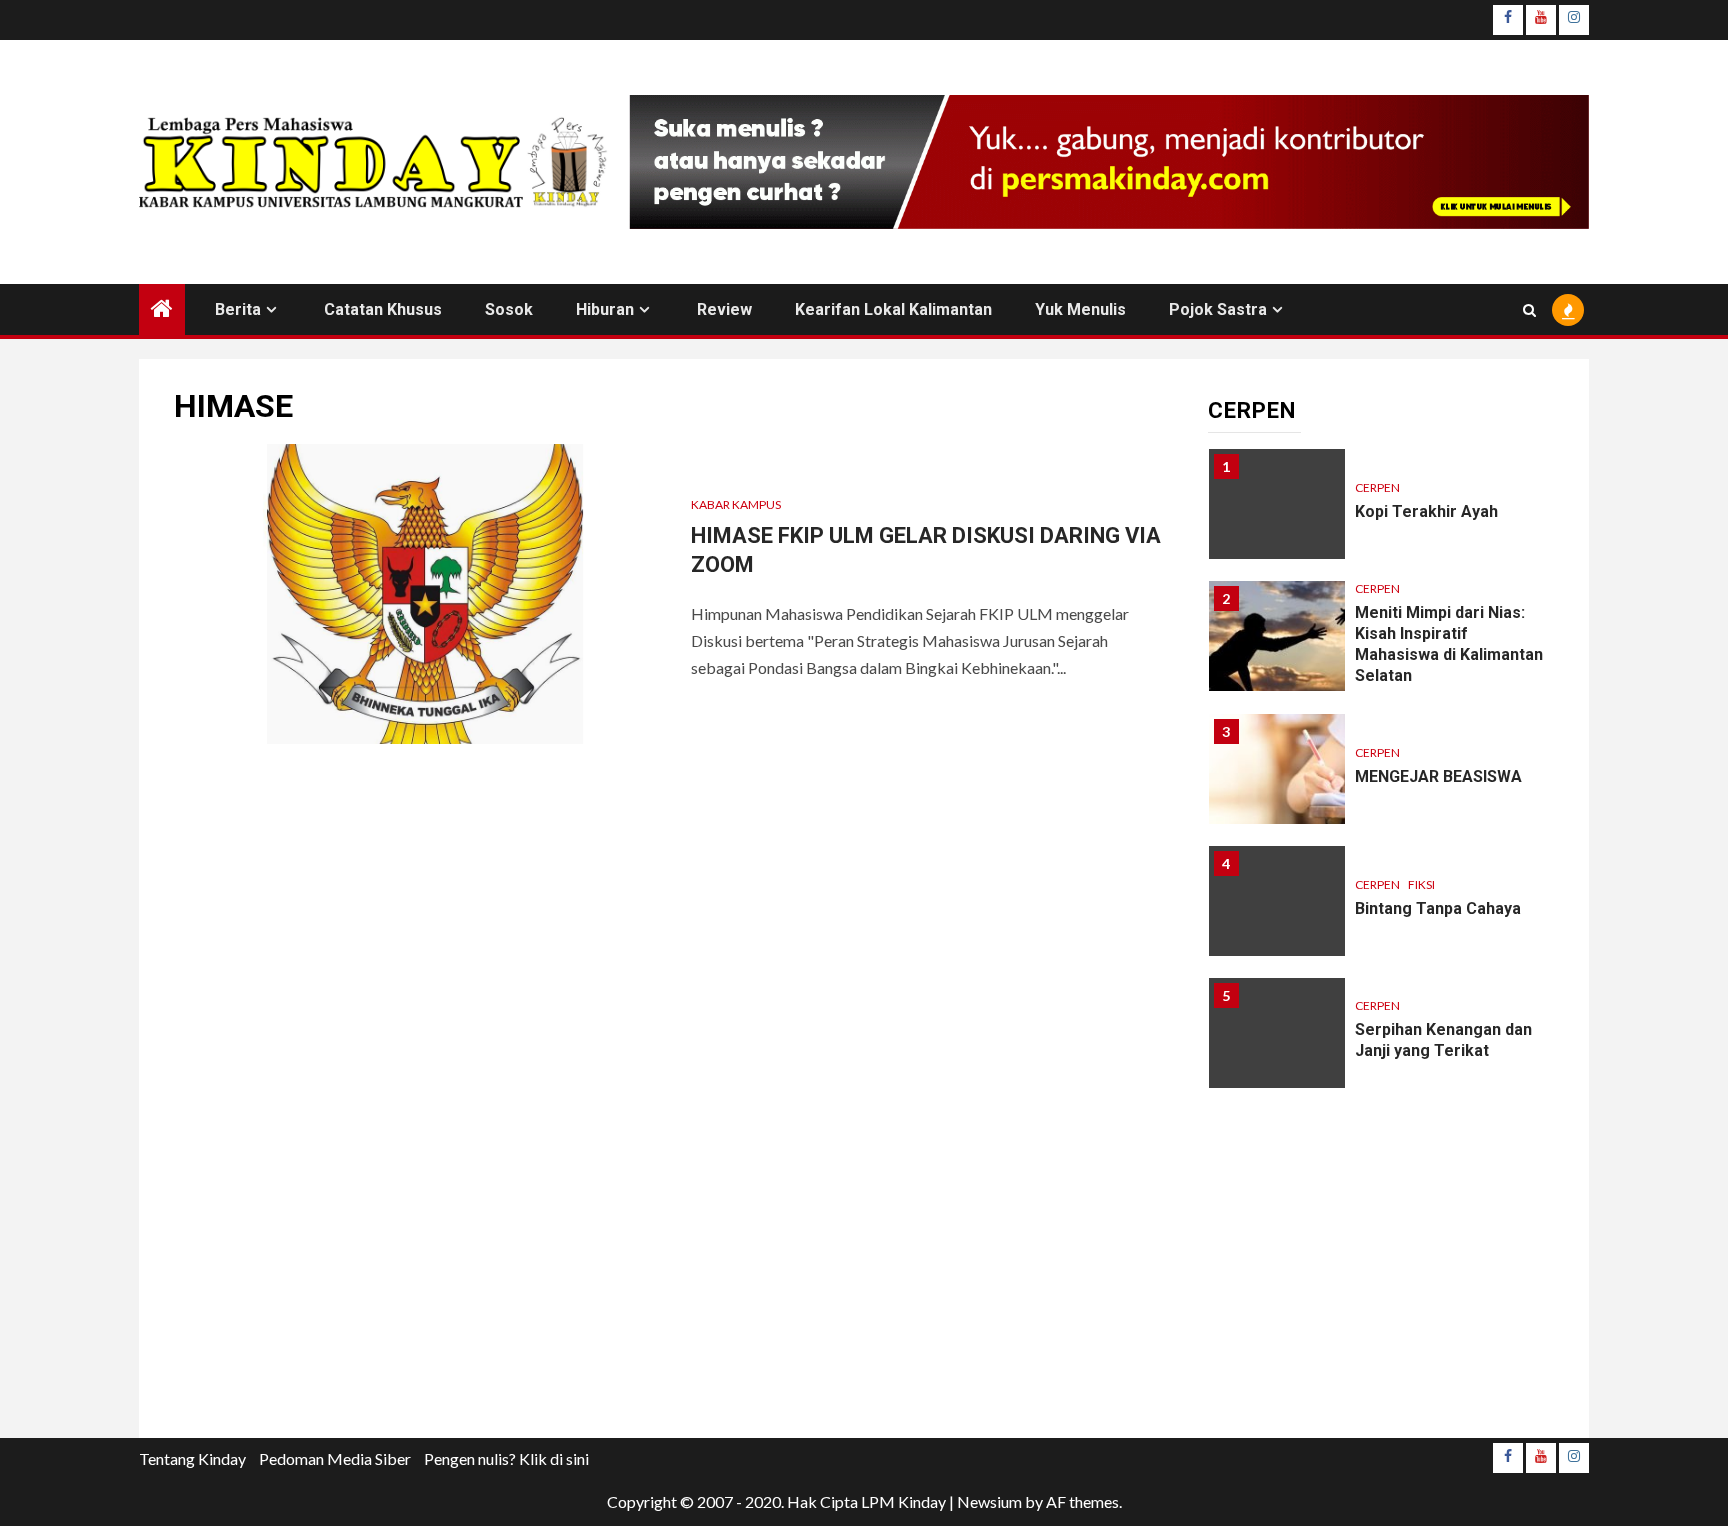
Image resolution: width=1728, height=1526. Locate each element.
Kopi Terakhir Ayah (1426, 511)
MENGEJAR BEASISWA (1438, 776)
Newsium (989, 1501)
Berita (238, 309)
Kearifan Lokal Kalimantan (893, 309)
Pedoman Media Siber (335, 1458)
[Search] (1529, 310)
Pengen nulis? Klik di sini (506, 1458)
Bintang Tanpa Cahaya (1438, 908)
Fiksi (1421, 884)
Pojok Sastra (1218, 309)
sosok (509, 309)
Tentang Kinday (192, 1458)
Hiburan (605, 309)
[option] (1381, 514)
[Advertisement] (1381, 1278)
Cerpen (1377, 487)
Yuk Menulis (1080, 309)
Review (724, 309)
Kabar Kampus (736, 504)
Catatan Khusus (383, 309)
